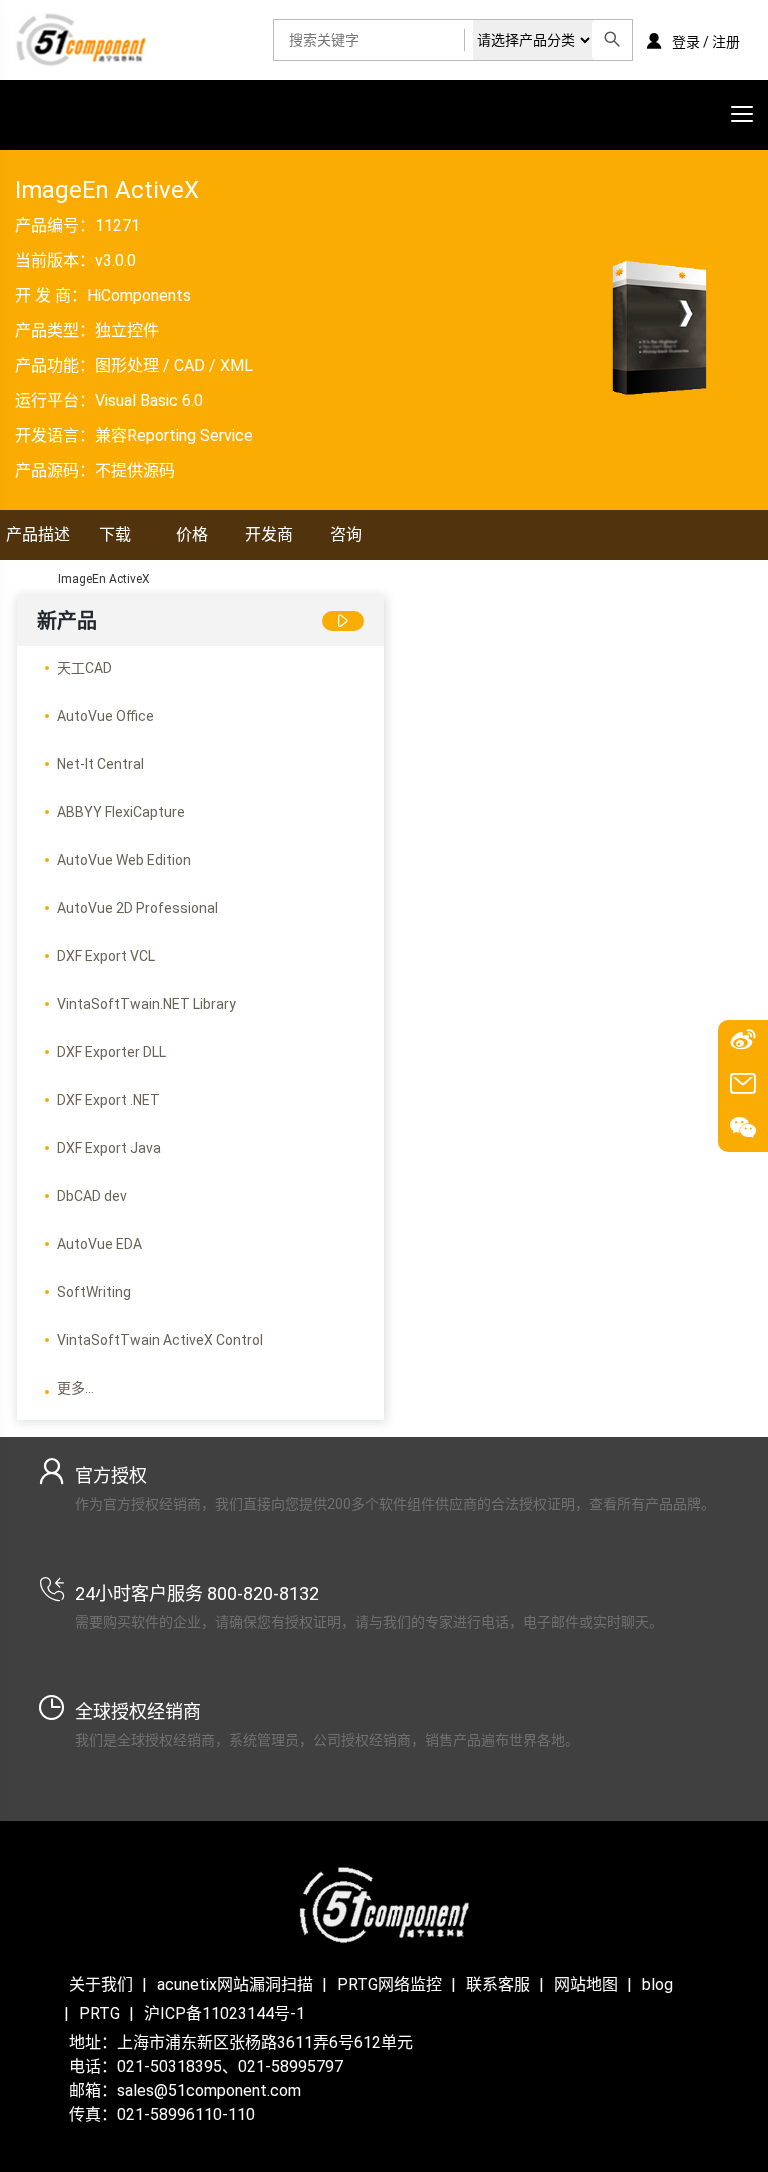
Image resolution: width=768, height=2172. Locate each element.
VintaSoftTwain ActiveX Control (160, 1340)
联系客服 (498, 1984)
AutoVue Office (105, 716)
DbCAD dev (92, 1196)
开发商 (269, 534)
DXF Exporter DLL (111, 1052)
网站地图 (586, 1984)
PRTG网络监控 (389, 1984)
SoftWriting (94, 1292)
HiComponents (139, 295)
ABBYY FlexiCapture (121, 812)
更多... (75, 1388)
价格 (192, 534)
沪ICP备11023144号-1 (224, 2013)
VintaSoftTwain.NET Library (146, 1004)
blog (657, 1984)
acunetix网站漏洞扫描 (235, 1984)
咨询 (346, 534)
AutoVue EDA (99, 1244)
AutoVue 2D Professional (137, 908)
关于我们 (101, 1984)
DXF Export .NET (108, 1100)
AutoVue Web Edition (124, 860)
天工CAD (84, 668)
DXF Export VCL (106, 956)
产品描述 (38, 534)
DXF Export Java (109, 1148)
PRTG (99, 2013)
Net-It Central (100, 764)
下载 (115, 534)
